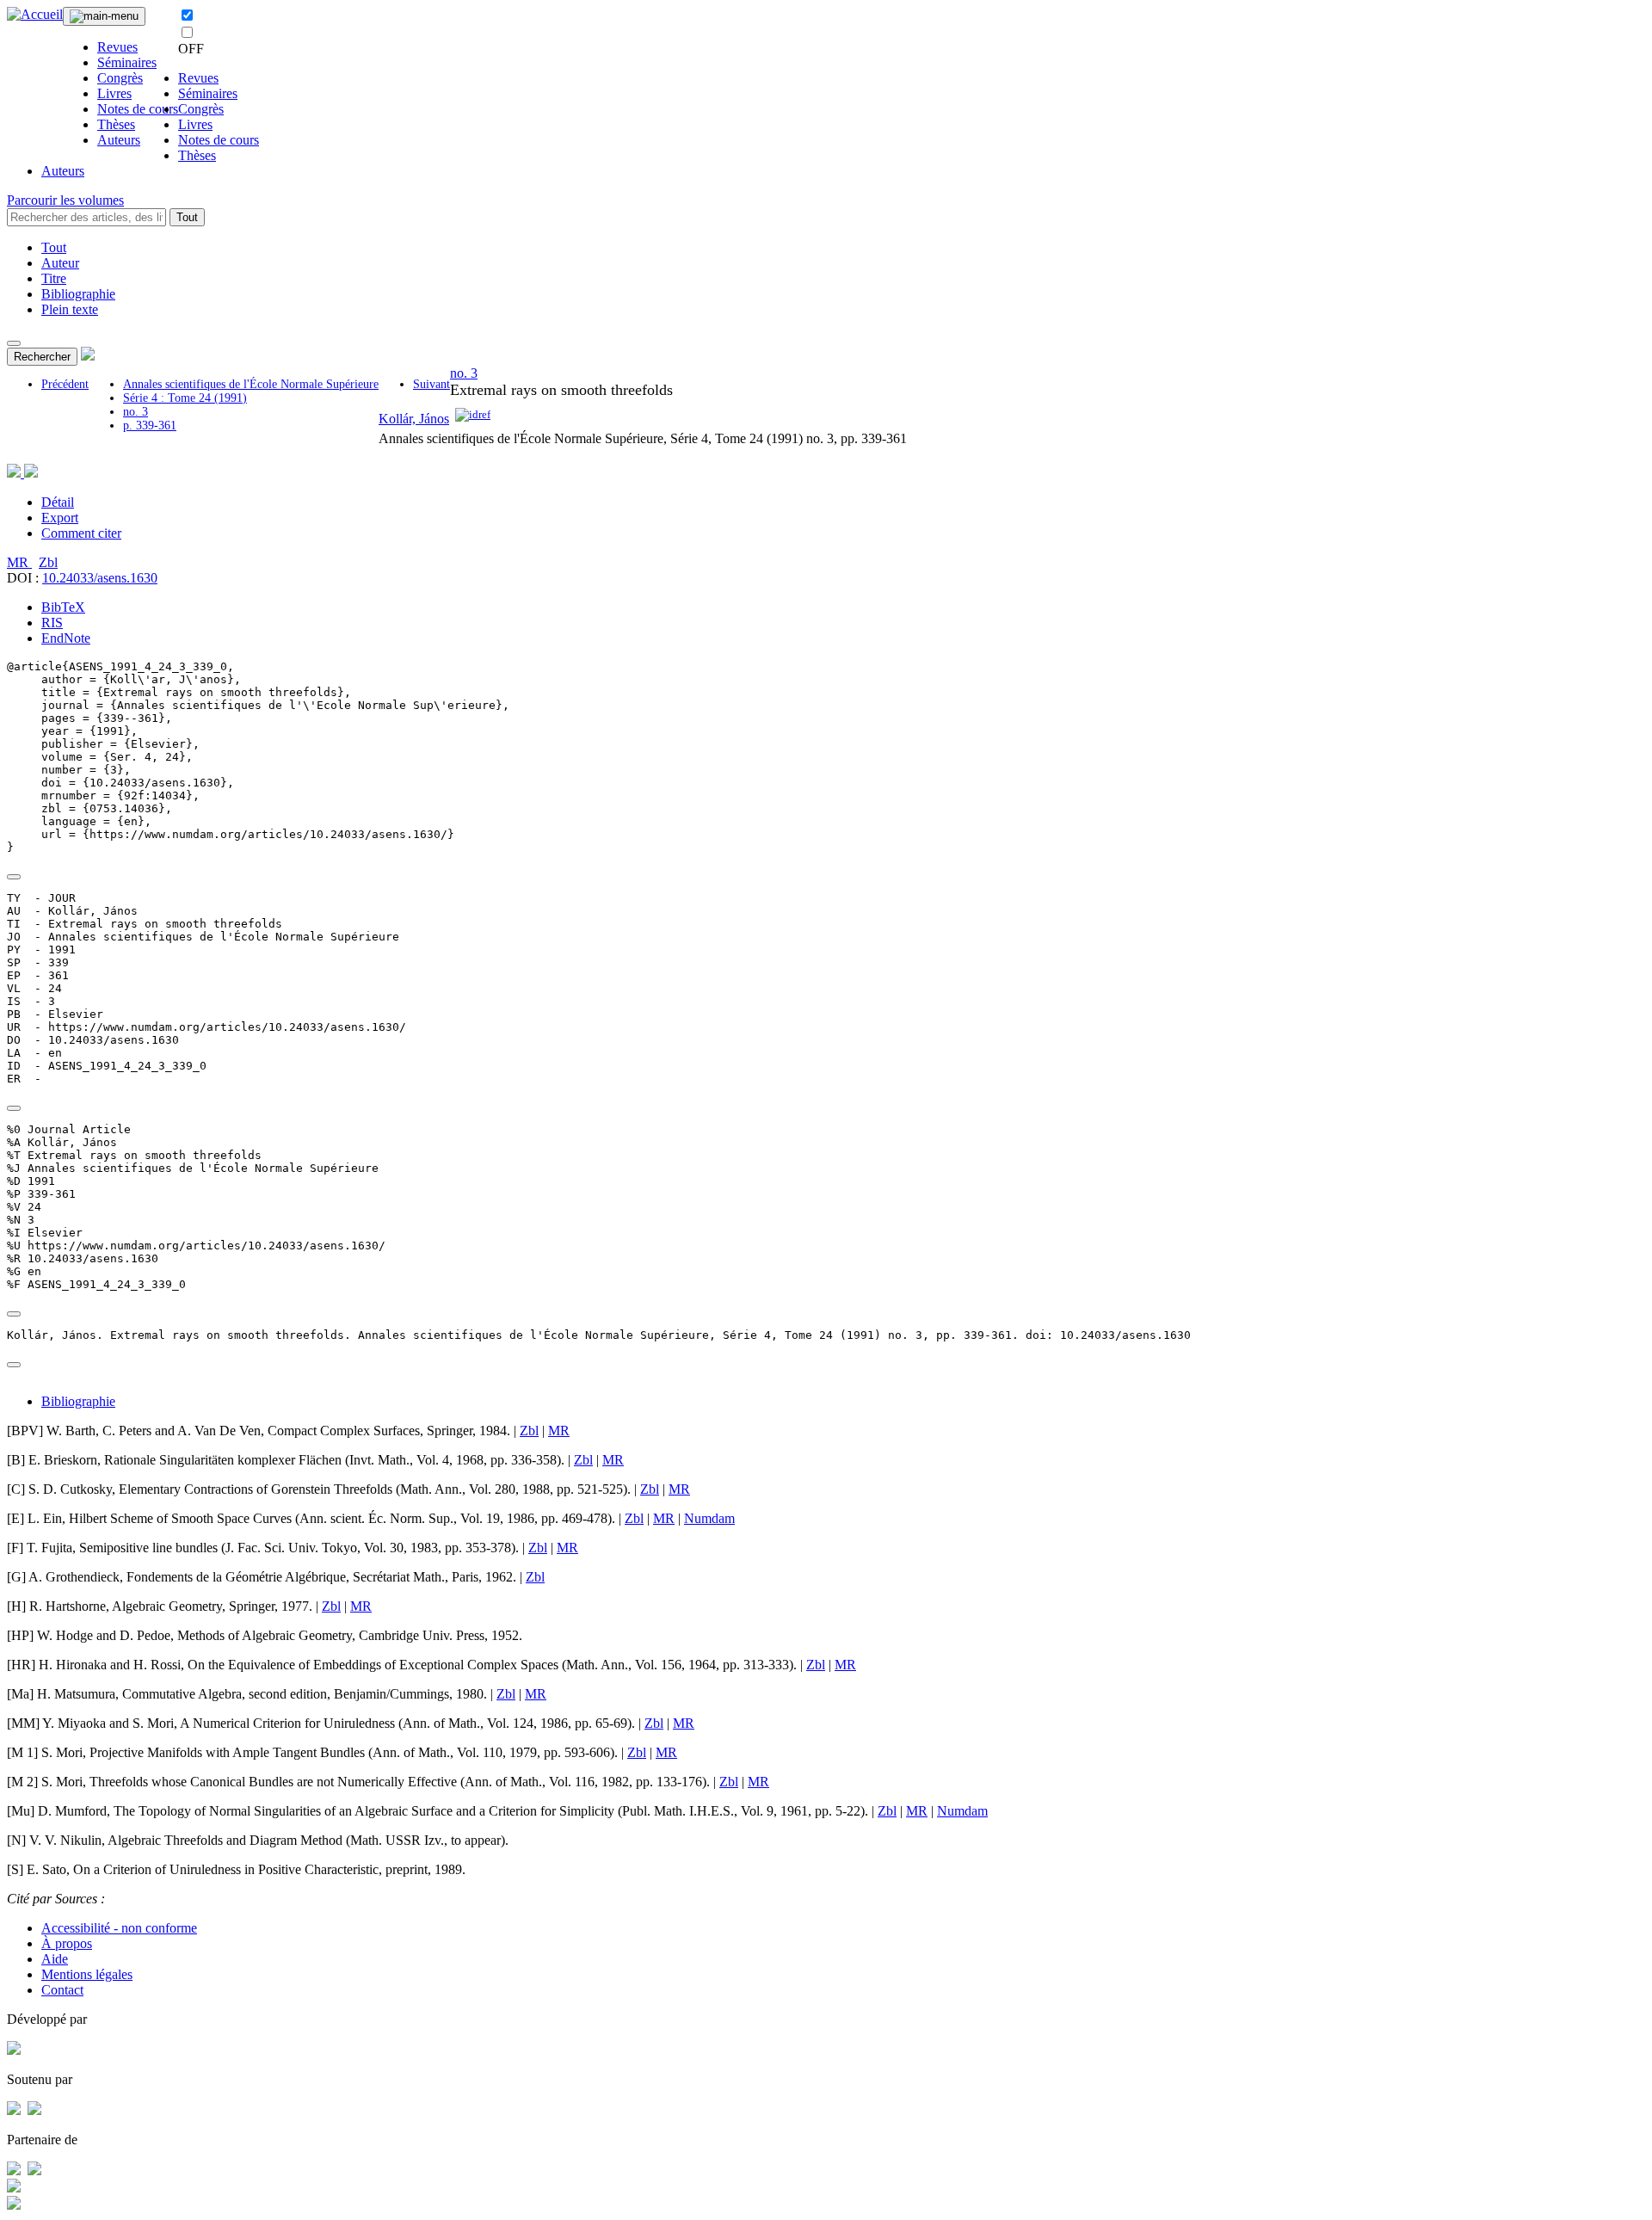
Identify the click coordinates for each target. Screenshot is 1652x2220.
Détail (58, 502)
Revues (117, 47)
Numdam (709, 1518)
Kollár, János (414, 419)
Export (60, 518)
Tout (187, 217)
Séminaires (127, 62)
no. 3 (136, 412)
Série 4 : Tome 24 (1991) (185, 398)
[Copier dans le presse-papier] (14, 877)
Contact (62, 1990)
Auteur (60, 263)
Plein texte (70, 309)
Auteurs (119, 140)
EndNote (66, 638)
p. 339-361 (150, 425)
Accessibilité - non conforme (119, 1928)
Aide (55, 1959)
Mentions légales (87, 1974)
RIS (52, 623)
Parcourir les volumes (65, 200)
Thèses (116, 124)
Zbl (48, 562)
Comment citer (81, 533)
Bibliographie (78, 294)
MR (19, 562)
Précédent (65, 384)
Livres (114, 93)
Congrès (120, 78)
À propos (67, 1943)
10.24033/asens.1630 (100, 578)
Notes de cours (138, 109)
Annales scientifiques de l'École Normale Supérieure (251, 384)
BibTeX (63, 607)
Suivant (431, 384)
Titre (54, 278)
